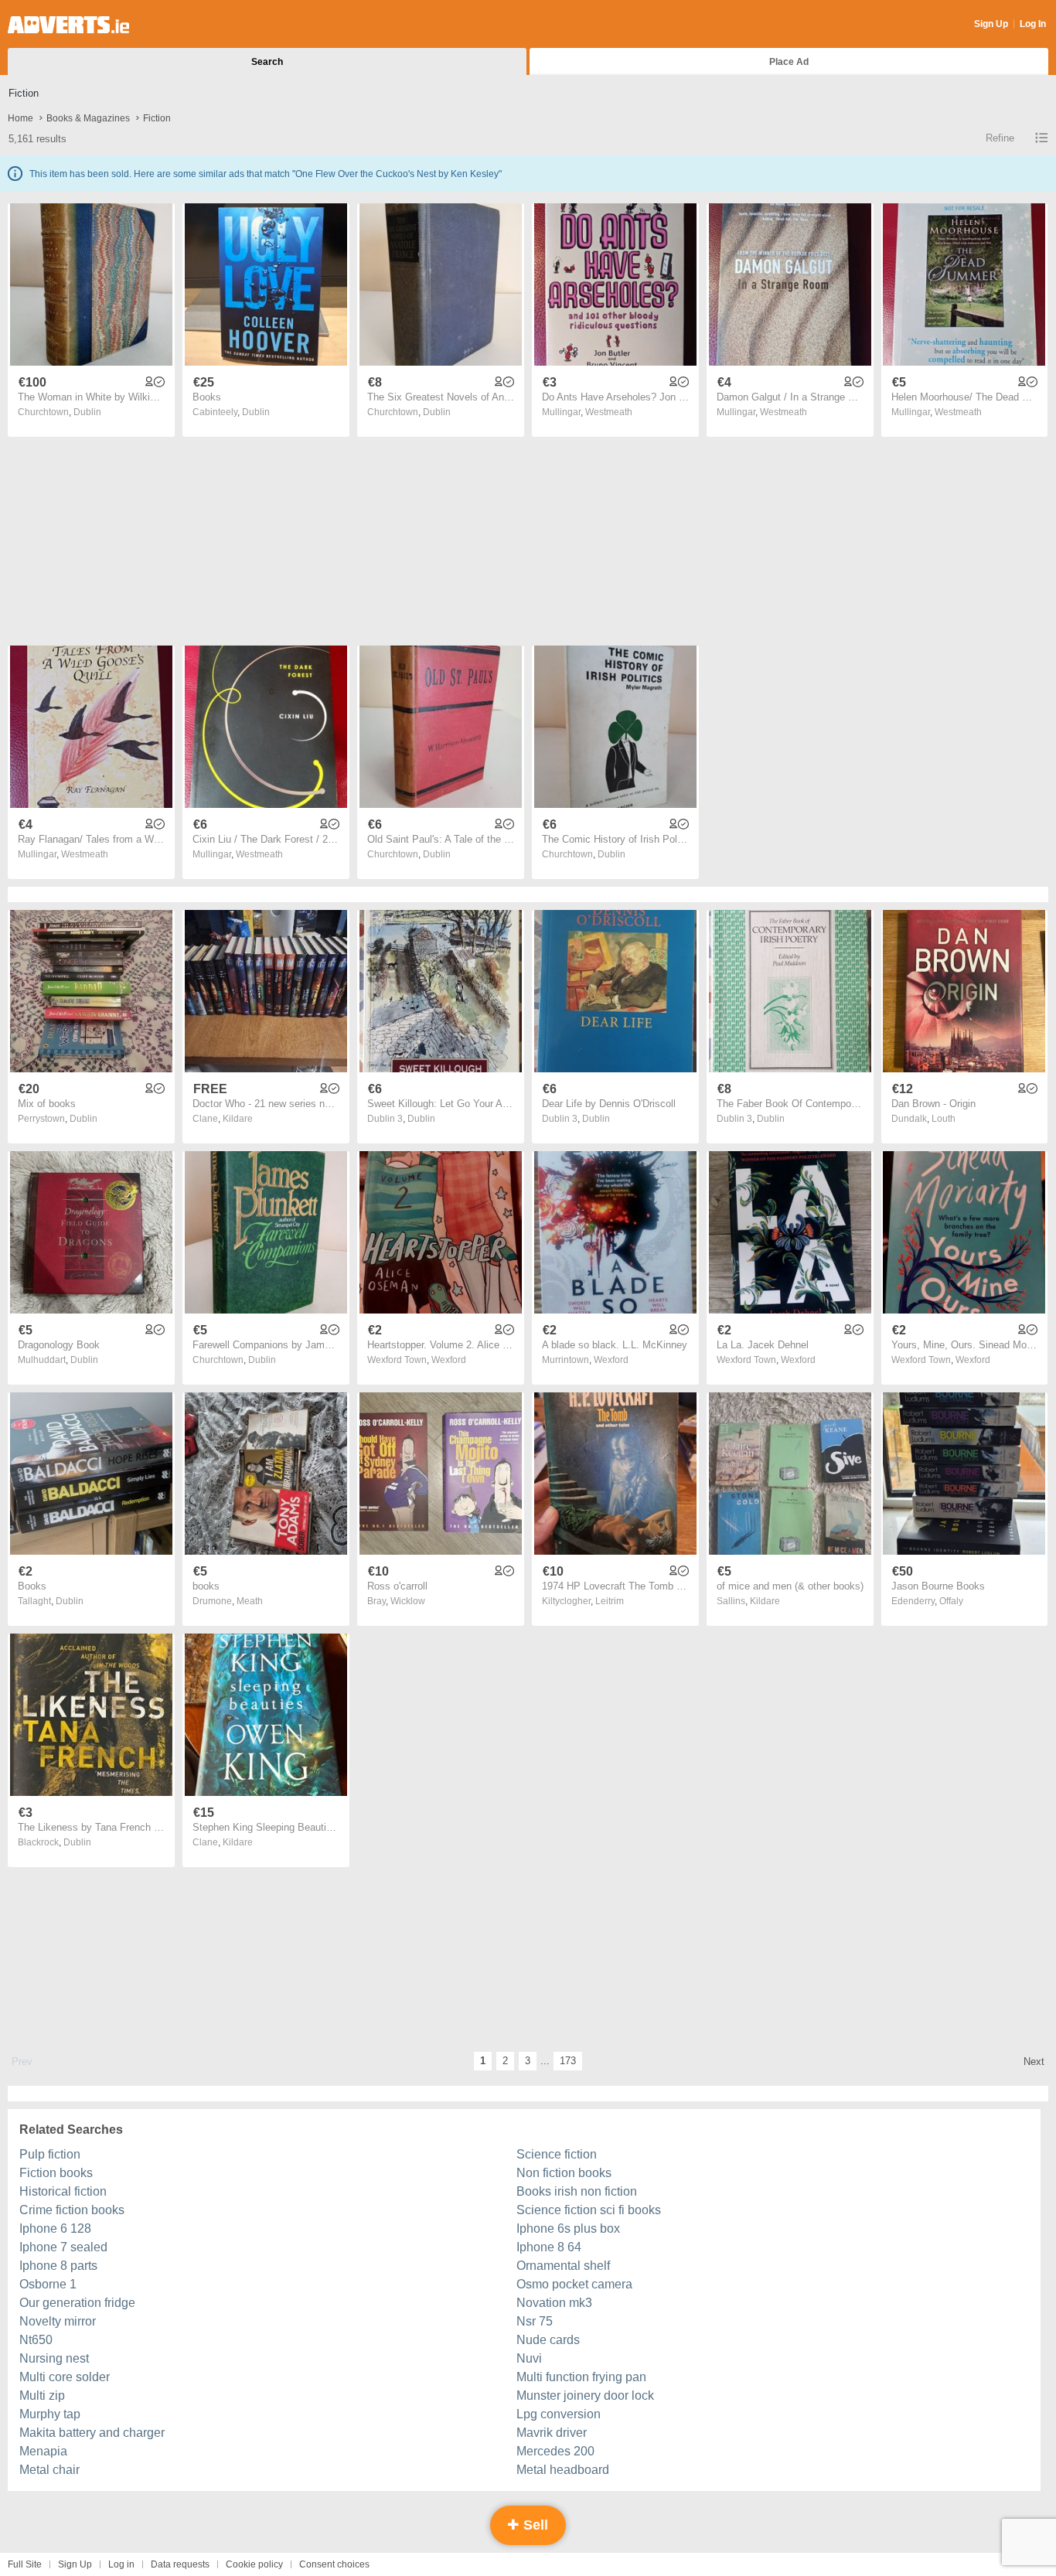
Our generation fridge (77, 2303)
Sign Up (991, 24)
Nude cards (548, 2340)
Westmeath (609, 412)
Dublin (87, 412)
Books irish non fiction (577, 2191)
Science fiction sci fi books (589, 2210)
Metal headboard (563, 2470)
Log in (121, 2564)
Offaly (951, 1601)
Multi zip (42, 2395)
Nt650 (36, 2340)
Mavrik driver (552, 2433)
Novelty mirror (58, 2321)
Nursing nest (54, 2358)
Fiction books (56, 2173)
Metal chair (49, 2470)
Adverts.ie (68, 25)
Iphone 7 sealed (63, 2247)
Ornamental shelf (563, 2266)
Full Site (25, 2564)
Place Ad (789, 62)
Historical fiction (63, 2191)
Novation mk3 (554, 2303)
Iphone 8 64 (549, 2247)
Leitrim (610, 1601)
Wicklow (408, 1601)
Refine (1000, 138)
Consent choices (334, 2564)
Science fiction (557, 2154)
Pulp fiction (50, 2154)
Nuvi (529, 2358)
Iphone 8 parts (58, 2266)
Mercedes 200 (555, 2451)
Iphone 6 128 (55, 2228)
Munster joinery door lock (585, 2395)
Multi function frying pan (581, 2377)
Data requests (180, 2564)
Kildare (238, 1119)
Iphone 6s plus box (568, 2228)
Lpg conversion (559, 2414)
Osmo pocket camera (574, 2284)
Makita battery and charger (92, 2433)
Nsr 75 (535, 2321)
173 (568, 2061)
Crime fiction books (72, 2210)
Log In (1033, 24)
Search (267, 62)
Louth (944, 1119)
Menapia (43, 2451)
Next (1034, 2061)
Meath (250, 1601)
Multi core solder (65, 2377)
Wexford (449, 1360)
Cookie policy (254, 2564)
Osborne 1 (48, 2284)
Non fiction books (564, 2173)
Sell (534, 2525)
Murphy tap (50, 2414)
